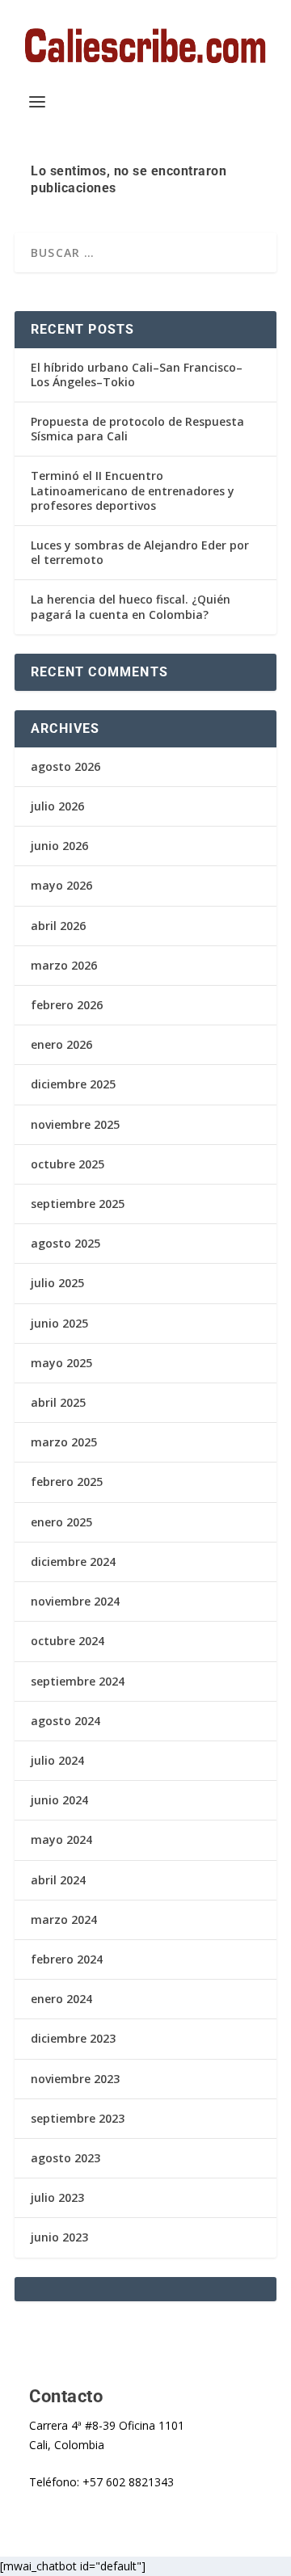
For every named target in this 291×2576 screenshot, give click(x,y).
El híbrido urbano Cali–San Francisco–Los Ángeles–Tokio (137, 375)
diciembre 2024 (73, 1562)
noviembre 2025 (75, 1124)
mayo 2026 (61, 885)
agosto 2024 (65, 1721)
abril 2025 (58, 1402)
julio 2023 (57, 2197)
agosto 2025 (65, 1243)
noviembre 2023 (75, 2079)
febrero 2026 (67, 1005)
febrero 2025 (67, 1482)
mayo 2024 (61, 1839)
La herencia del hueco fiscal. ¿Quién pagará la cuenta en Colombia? (131, 606)
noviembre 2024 (75, 1601)
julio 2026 (57, 806)
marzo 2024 (64, 1919)
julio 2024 (57, 1760)
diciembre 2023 (73, 2038)
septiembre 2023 (78, 2118)
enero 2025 (61, 1522)
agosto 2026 (65, 766)
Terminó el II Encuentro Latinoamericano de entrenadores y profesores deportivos (133, 490)
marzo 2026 (64, 965)
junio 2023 (59, 2237)
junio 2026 (59, 846)
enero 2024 (61, 1999)
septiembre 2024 (78, 1681)
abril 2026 (58, 926)
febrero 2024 (67, 1959)
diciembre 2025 (73, 1084)
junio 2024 (59, 1800)
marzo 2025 (64, 1442)
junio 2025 (59, 1323)
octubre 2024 (67, 1641)
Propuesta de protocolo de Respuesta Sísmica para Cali (137, 429)
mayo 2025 (61, 1363)
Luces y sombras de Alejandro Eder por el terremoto (140, 552)
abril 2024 (58, 1880)
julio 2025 (57, 1283)
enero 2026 (61, 1044)
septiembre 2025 (78, 1204)
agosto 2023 (65, 2158)
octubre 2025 (67, 1164)
